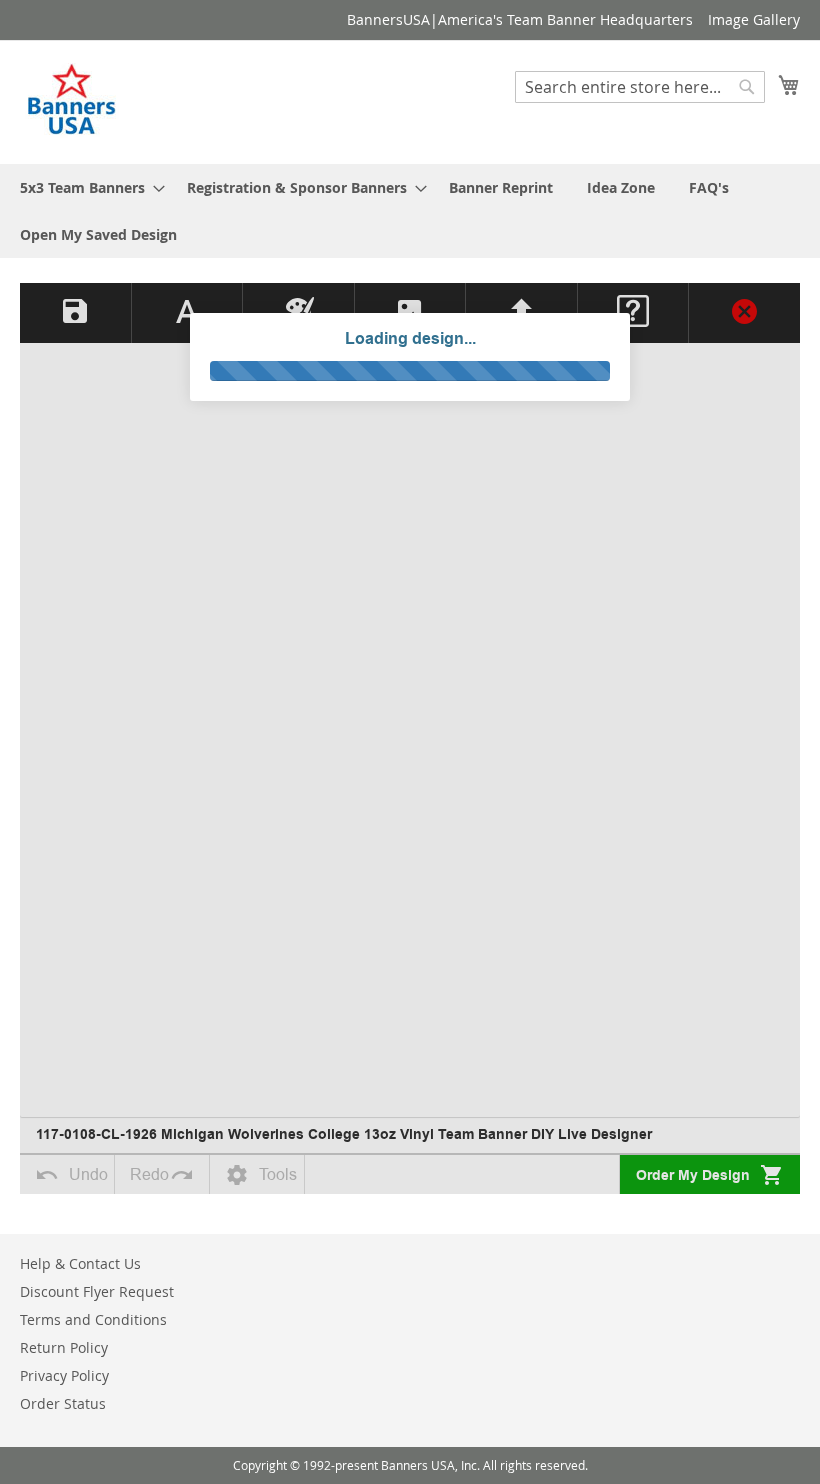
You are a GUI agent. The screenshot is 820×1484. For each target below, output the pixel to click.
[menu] (410, 211)
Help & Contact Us (80, 1263)
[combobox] (640, 87)
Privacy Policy (64, 1375)
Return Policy (64, 1347)
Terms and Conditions (93, 1319)
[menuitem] (86, 187)
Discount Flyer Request (97, 1291)
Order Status (63, 1403)
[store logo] (73, 101)
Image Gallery (754, 19)
